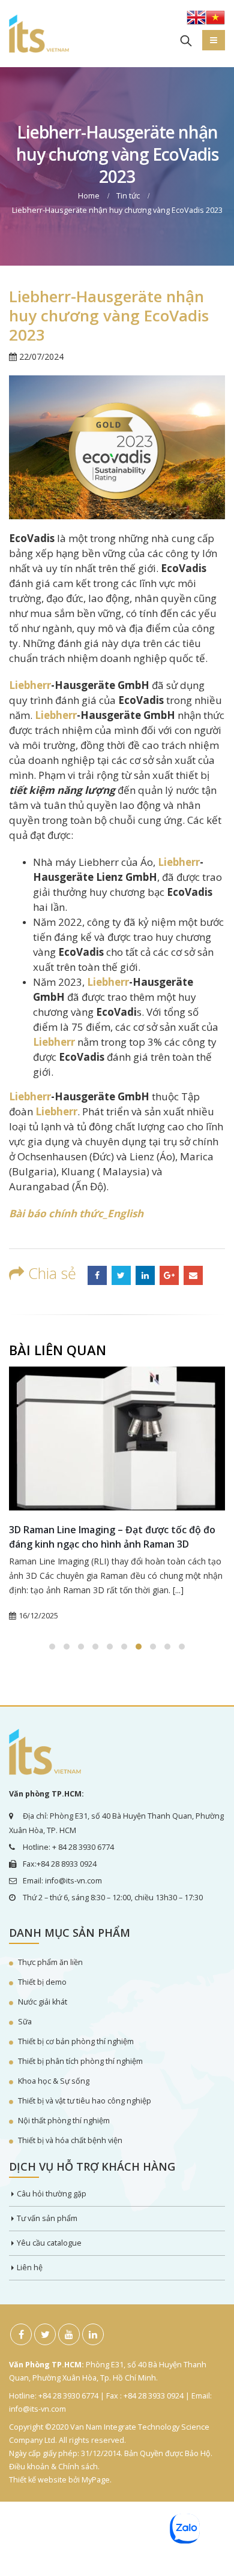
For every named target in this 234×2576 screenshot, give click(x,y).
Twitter (121, 1275)
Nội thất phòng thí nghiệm (64, 2121)
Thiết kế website (38, 2480)
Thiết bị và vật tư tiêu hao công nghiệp (85, 2101)
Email (193, 1275)
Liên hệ (30, 2267)
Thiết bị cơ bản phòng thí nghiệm (76, 2041)
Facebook (97, 1275)
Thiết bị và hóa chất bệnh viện (70, 2140)
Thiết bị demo (42, 1982)
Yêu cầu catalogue (49, 2243)
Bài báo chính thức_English (76, 1213)
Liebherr (30, 685)
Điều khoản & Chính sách (53, 2467)
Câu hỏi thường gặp (52, 2194)
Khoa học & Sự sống (54, 2081)
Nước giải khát (43, 2002)
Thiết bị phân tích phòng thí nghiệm (80, 2061)
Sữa (25, 2022)
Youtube (69, 2334)
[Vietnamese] (215, 21)
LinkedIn (145, 1275)
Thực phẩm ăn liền (50, 1962)
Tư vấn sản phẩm (47, 2218)
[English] (196, 21)
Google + (169, 1275)
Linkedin (93, 2334)
